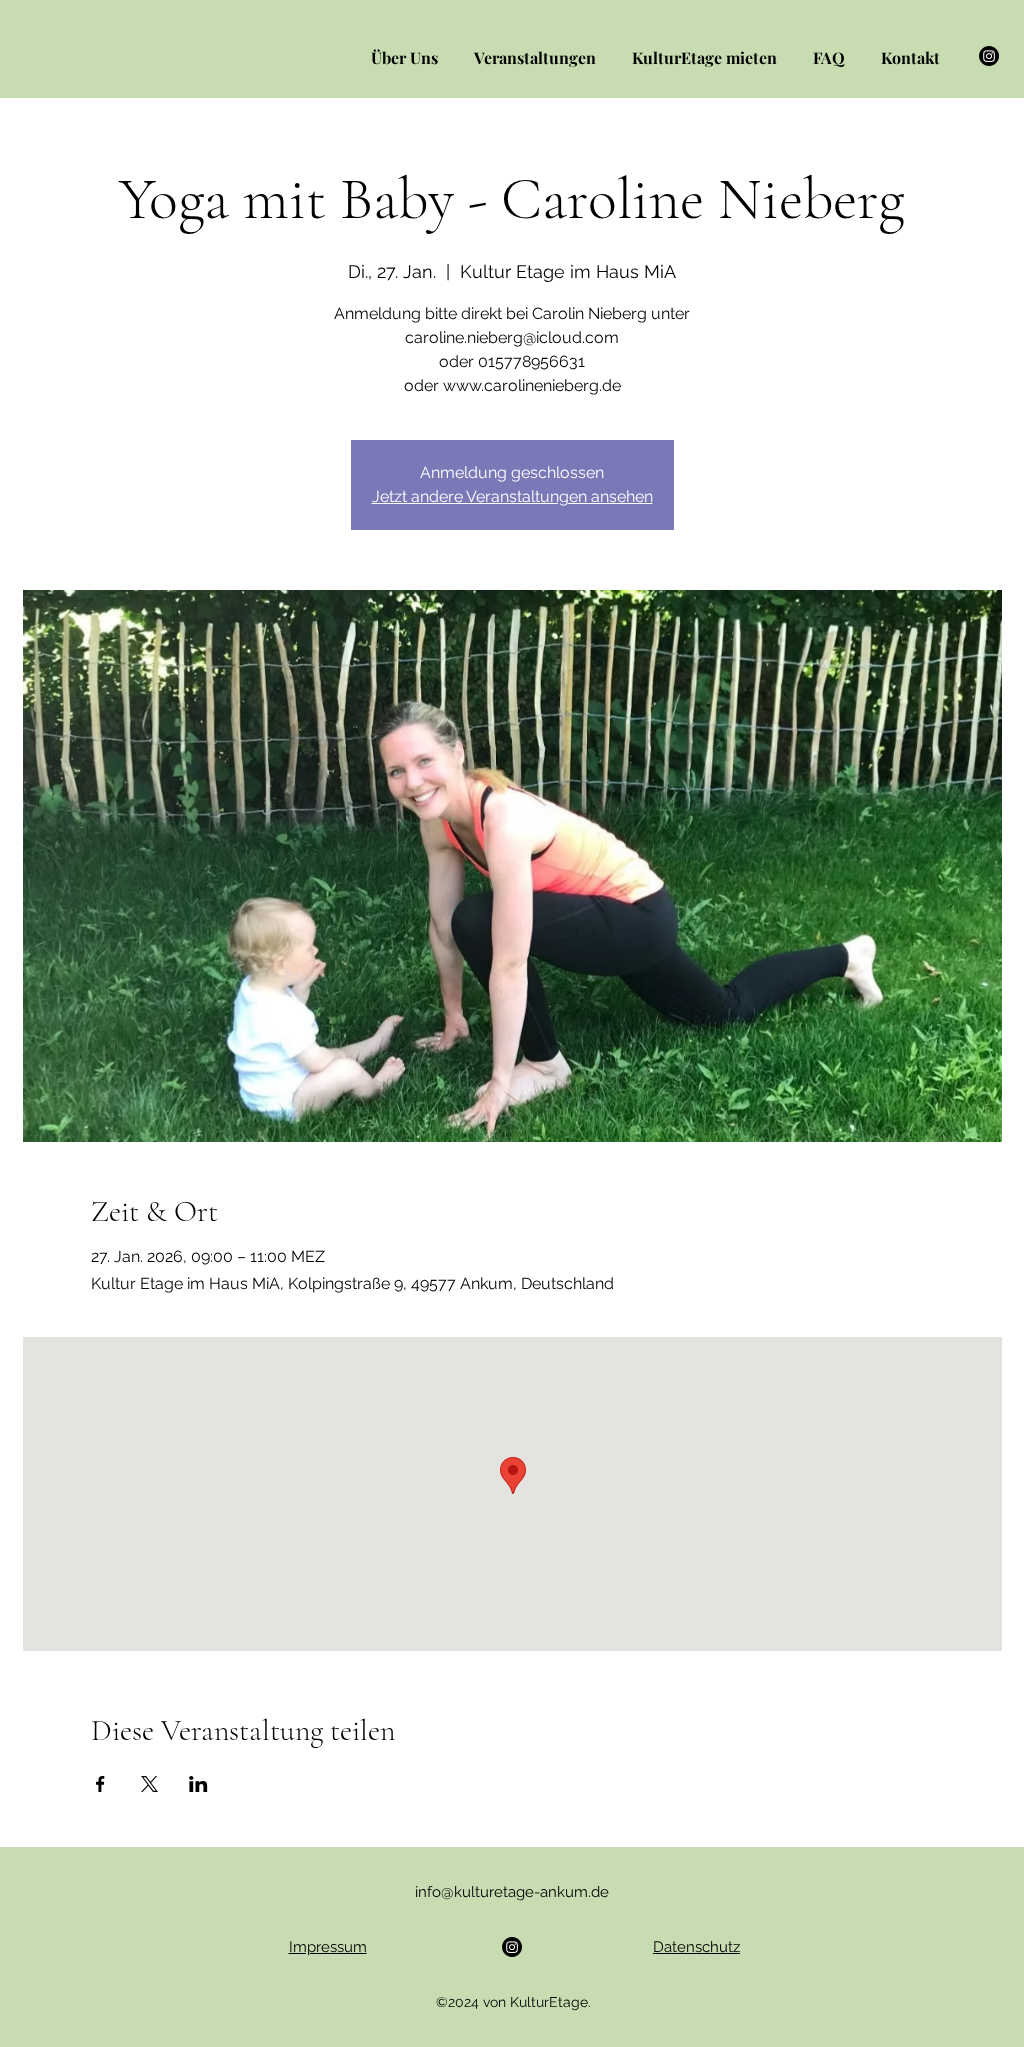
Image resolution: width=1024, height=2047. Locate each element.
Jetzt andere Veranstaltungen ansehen (512, 496)
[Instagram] (989, 56)
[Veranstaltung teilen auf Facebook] (100, 1784)
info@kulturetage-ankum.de (512, 1892)
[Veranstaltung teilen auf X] (149, 1784)
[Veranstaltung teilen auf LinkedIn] (198, 1784)
